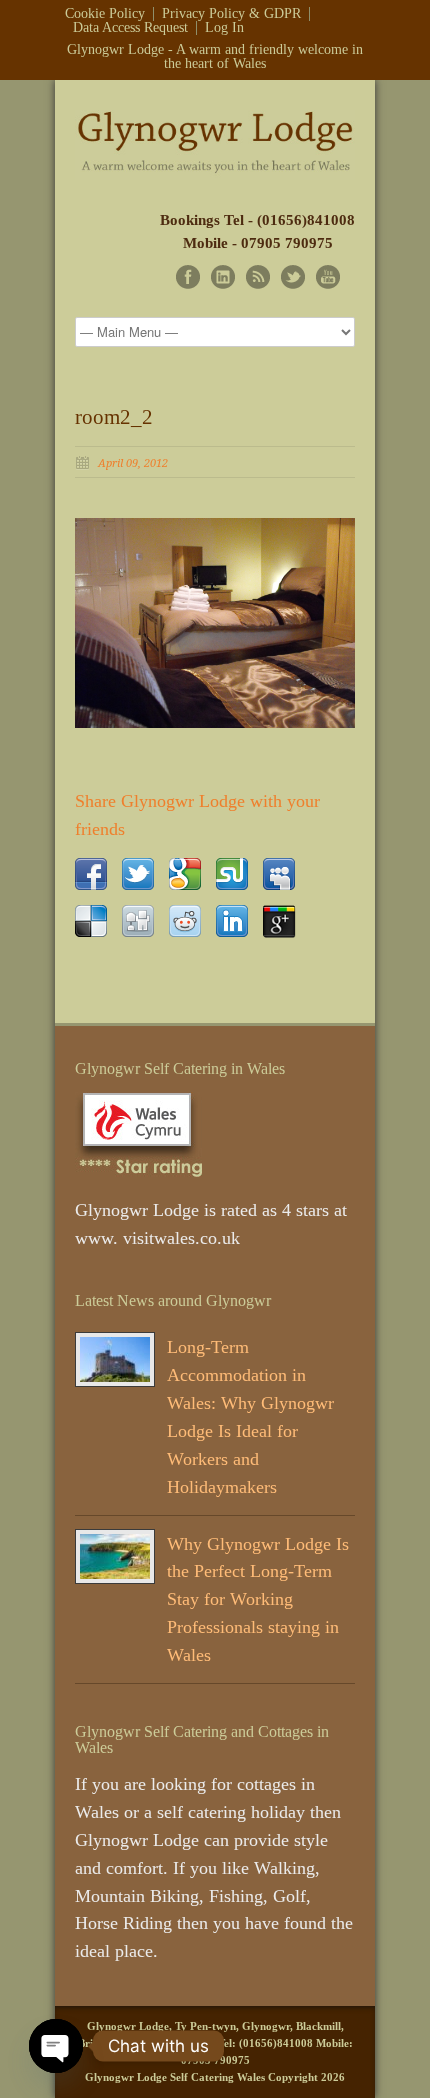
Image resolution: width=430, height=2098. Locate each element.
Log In (224, 28)
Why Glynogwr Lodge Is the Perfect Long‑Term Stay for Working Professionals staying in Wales (258, 1600)
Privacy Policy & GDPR (231, 14)
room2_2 (114, 417)
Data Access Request (130, 28)
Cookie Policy (105, 14)
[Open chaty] (56, 2046)
